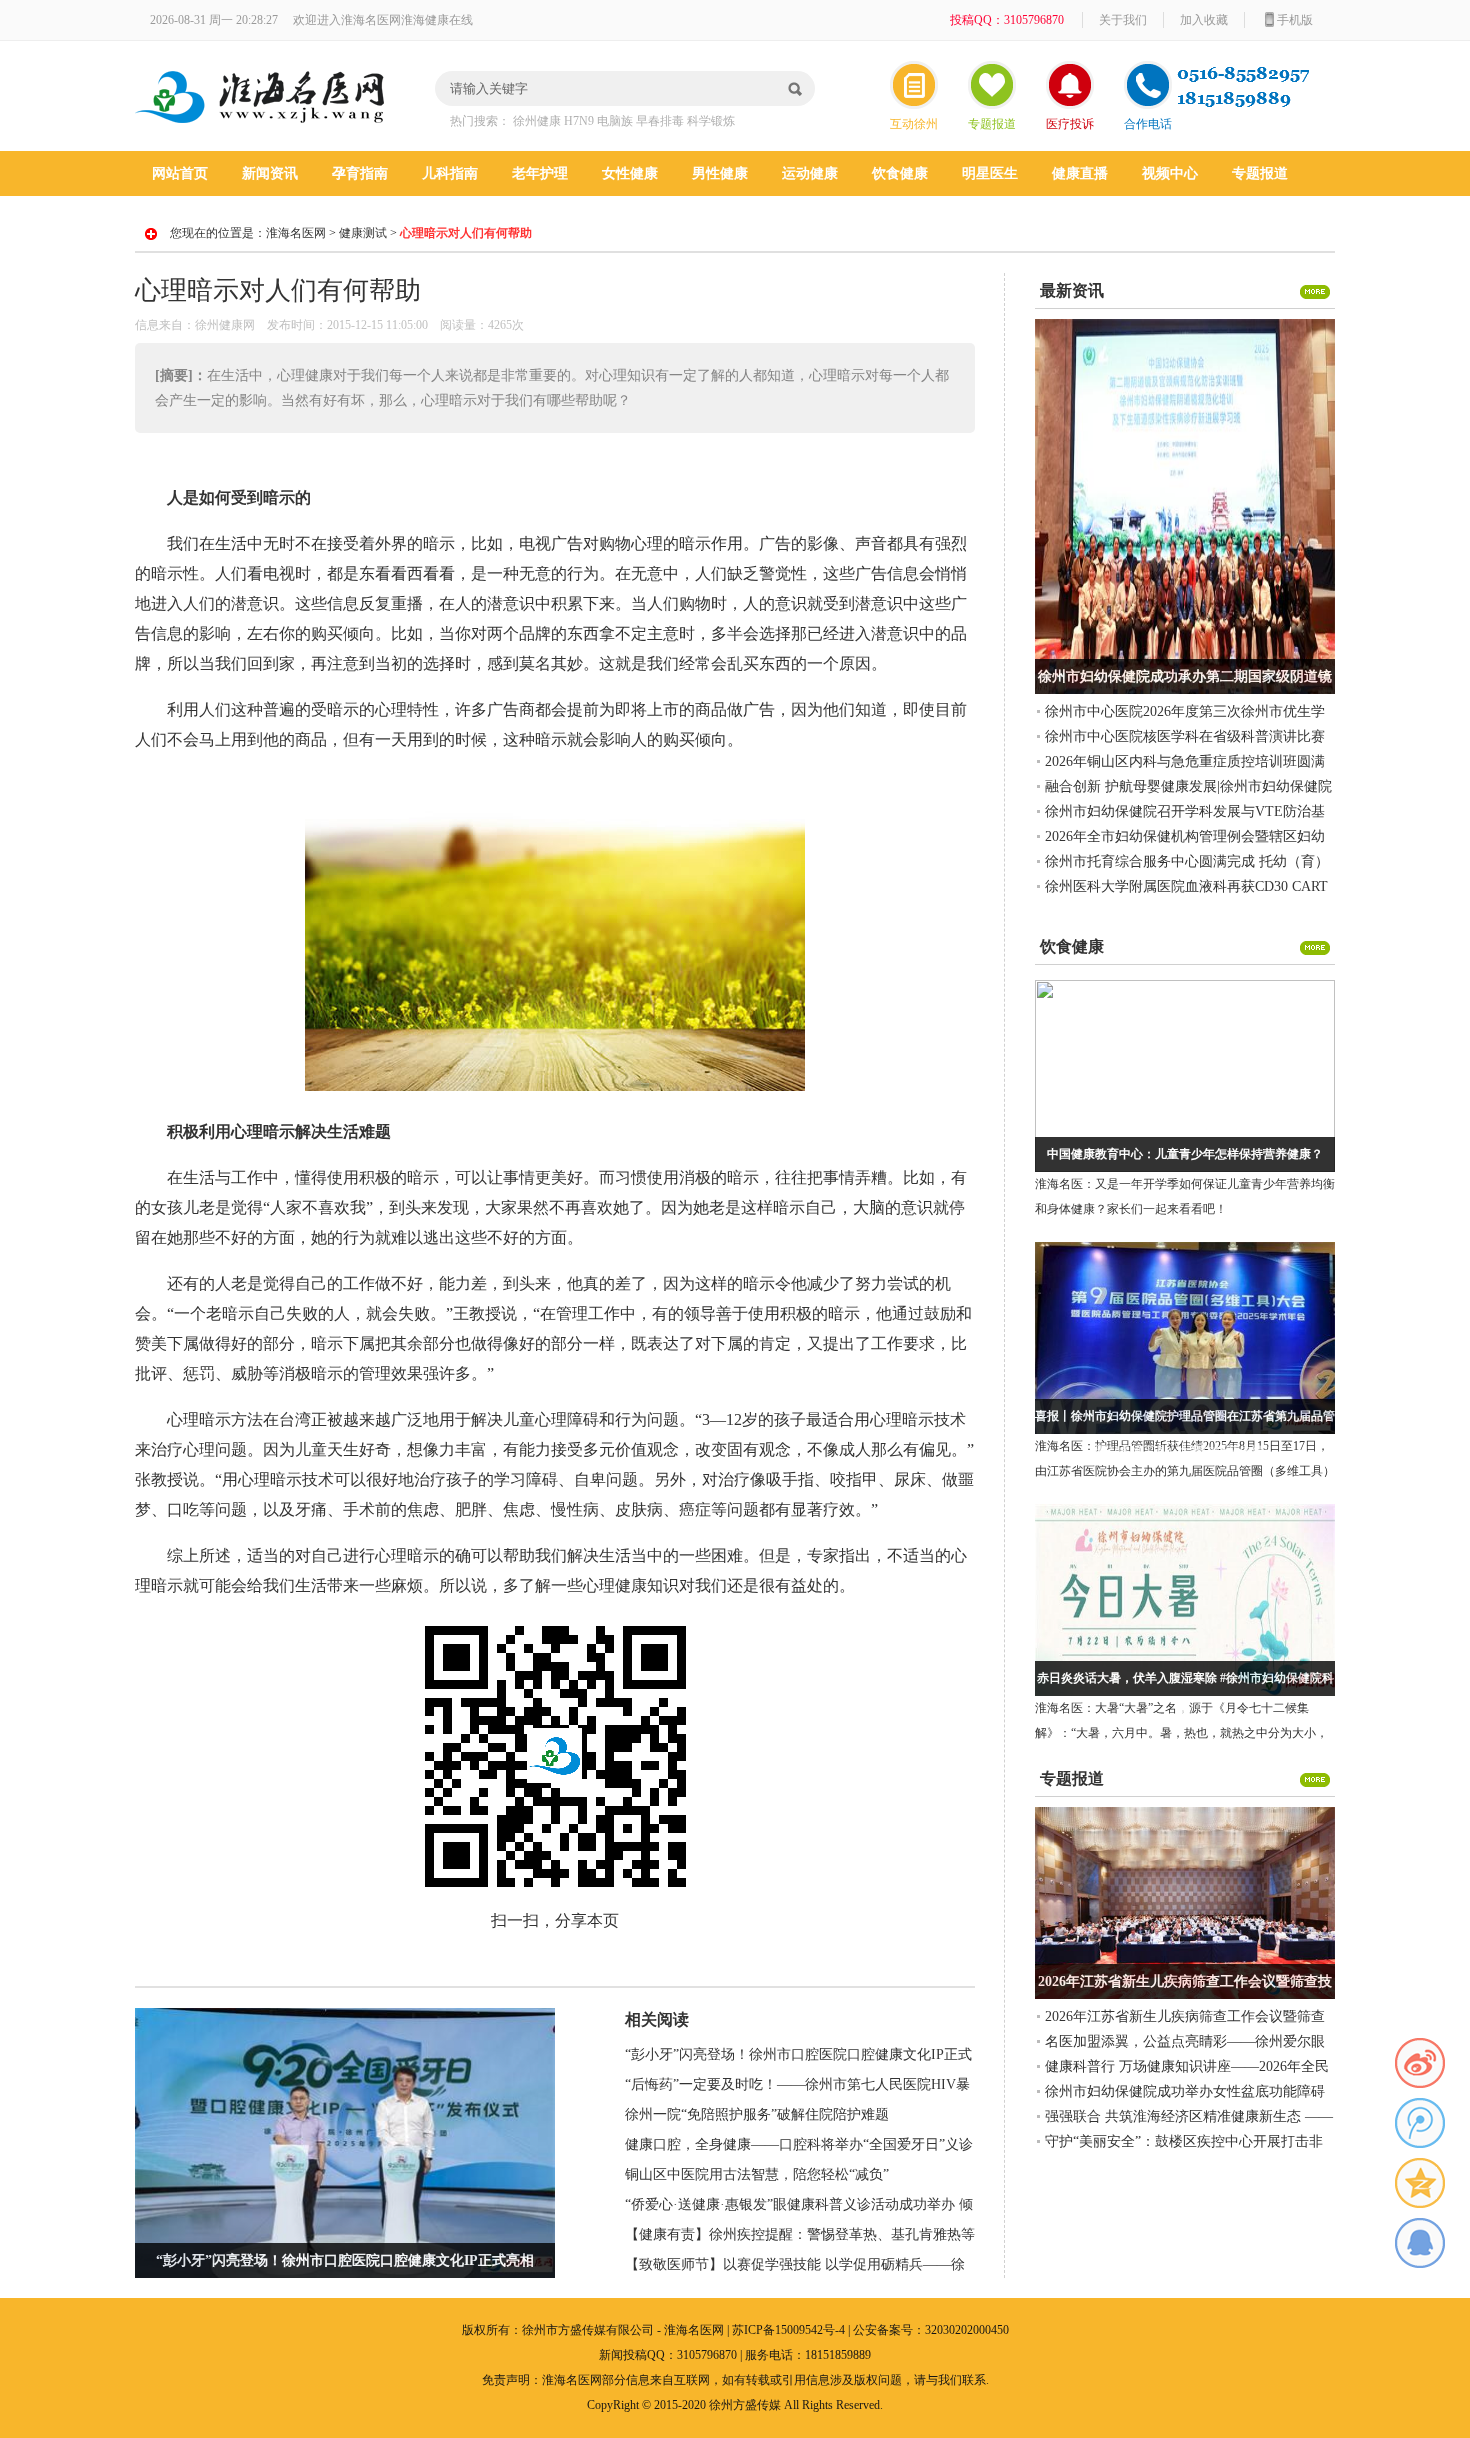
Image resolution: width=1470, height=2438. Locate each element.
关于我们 (1123, 20)
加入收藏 (1204, 20)
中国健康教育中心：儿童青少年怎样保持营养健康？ (1185, 1154)
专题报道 (992, 124)
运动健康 (810, 173)
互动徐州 (914, 124)
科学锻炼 (711, 121)
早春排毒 (660, 121)
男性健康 (720, 173)
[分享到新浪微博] (1420, 2063)
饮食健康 (900, 173)
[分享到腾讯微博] (1420, 2123)
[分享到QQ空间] (1420, 2183)
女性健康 (630, 173)
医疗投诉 (1070, 124)
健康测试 (363, 233)
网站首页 (180, 173)
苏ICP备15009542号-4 (788, 2330)
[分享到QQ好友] (1420, 2243)
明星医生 (990, 173)
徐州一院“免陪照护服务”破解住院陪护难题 (757, 2114)
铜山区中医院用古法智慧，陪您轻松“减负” (757, 2174)
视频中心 (1170, 173)
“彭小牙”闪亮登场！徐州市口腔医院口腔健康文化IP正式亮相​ (345, 2260)
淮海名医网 (296, 233)
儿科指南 (450, 173)
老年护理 (540, 173)
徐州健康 (537, 121)
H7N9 (579, 121)
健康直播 (1080, 173)
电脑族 (615, 121)
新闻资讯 (270, 173)
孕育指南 (360, 173)
